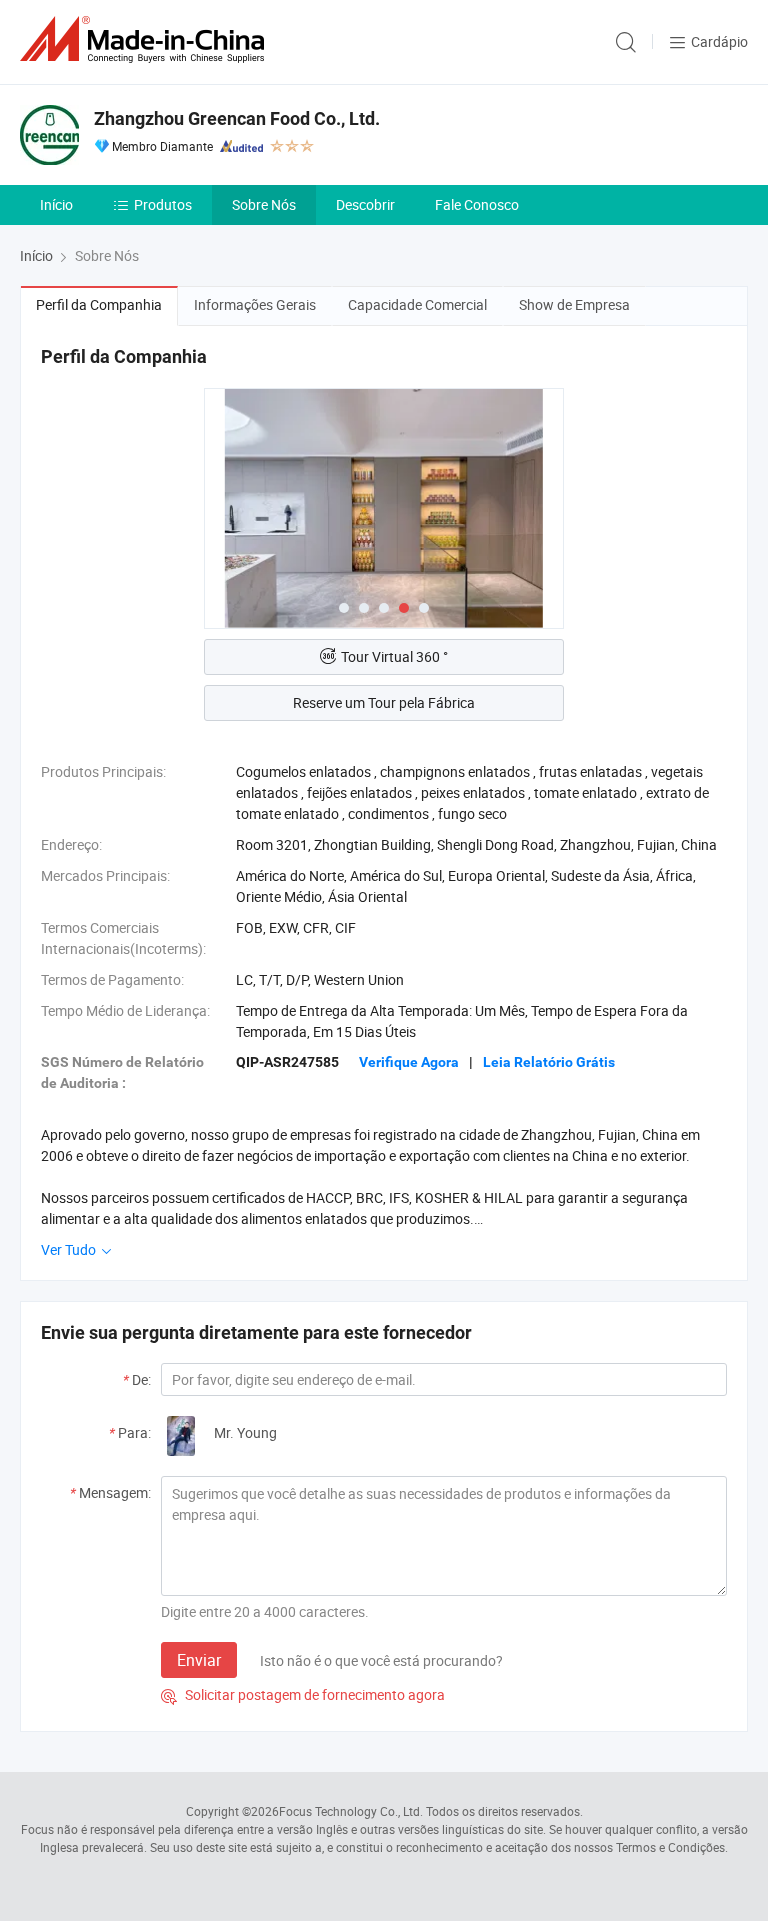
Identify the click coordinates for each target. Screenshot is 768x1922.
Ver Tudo (70, 1249)
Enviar (199, 1660)
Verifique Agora (409, 1062)
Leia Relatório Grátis (549, 1062)
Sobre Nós (264, 204)
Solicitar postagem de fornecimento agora (303, 1694)
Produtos (163, 204)
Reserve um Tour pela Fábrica (384, 702)
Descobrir (365, 204)
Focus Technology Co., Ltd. (351, 1811)
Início (56, 204)
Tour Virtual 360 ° (394, 656)
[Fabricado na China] (146, 39)
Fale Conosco (477, 204)
